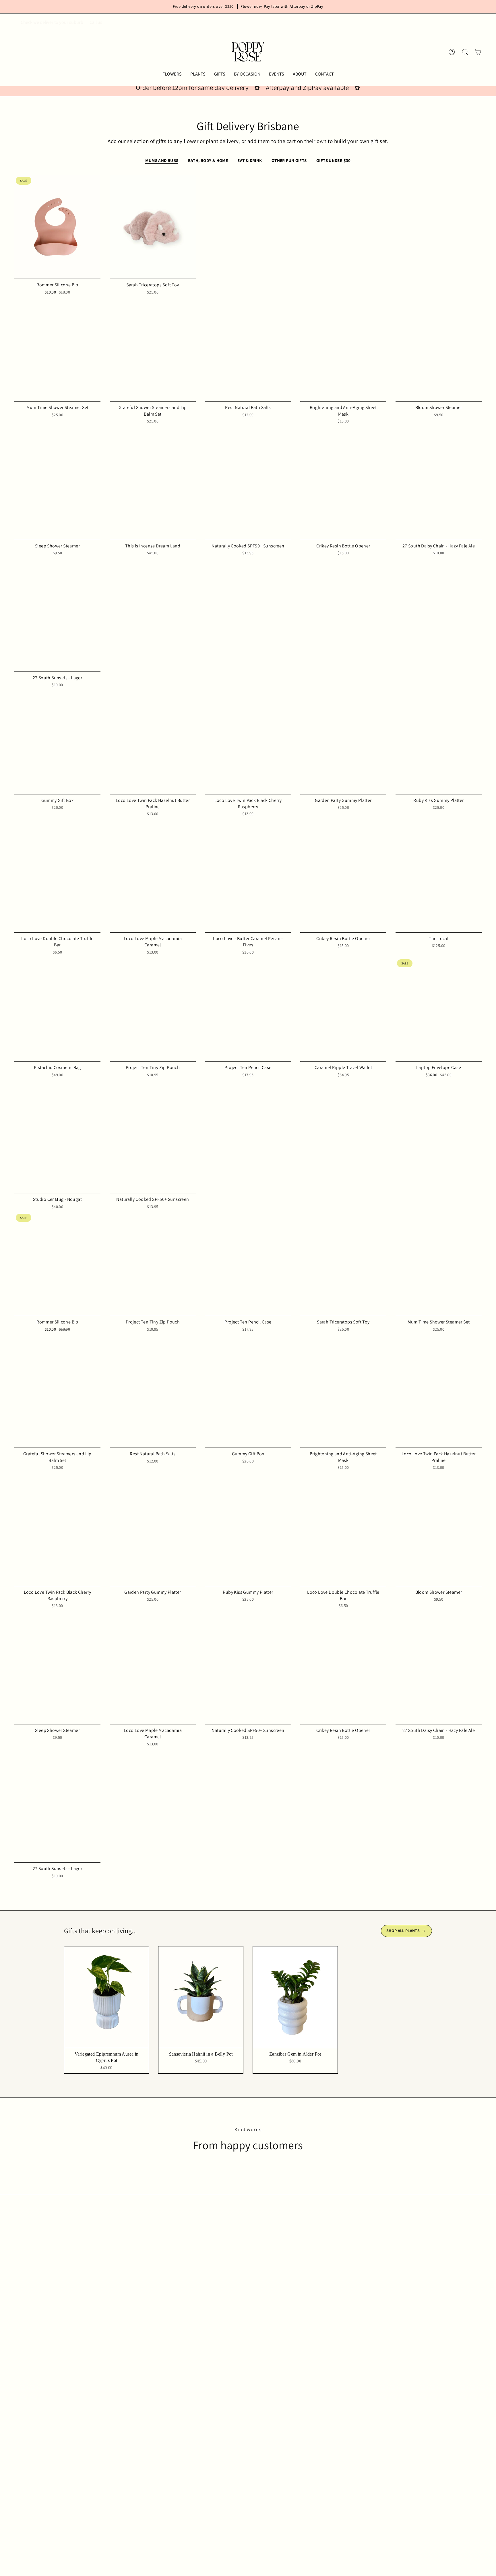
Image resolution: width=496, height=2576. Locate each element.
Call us (96, 22)
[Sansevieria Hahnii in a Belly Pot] (201, 1997)
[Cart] (478, 52)
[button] (172, 74)
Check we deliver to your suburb (52, 22)
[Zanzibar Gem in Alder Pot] (295, 1997)
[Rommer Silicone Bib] (57, 227)
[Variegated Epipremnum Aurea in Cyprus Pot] (107, 1997)
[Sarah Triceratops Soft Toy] (153, 227)
